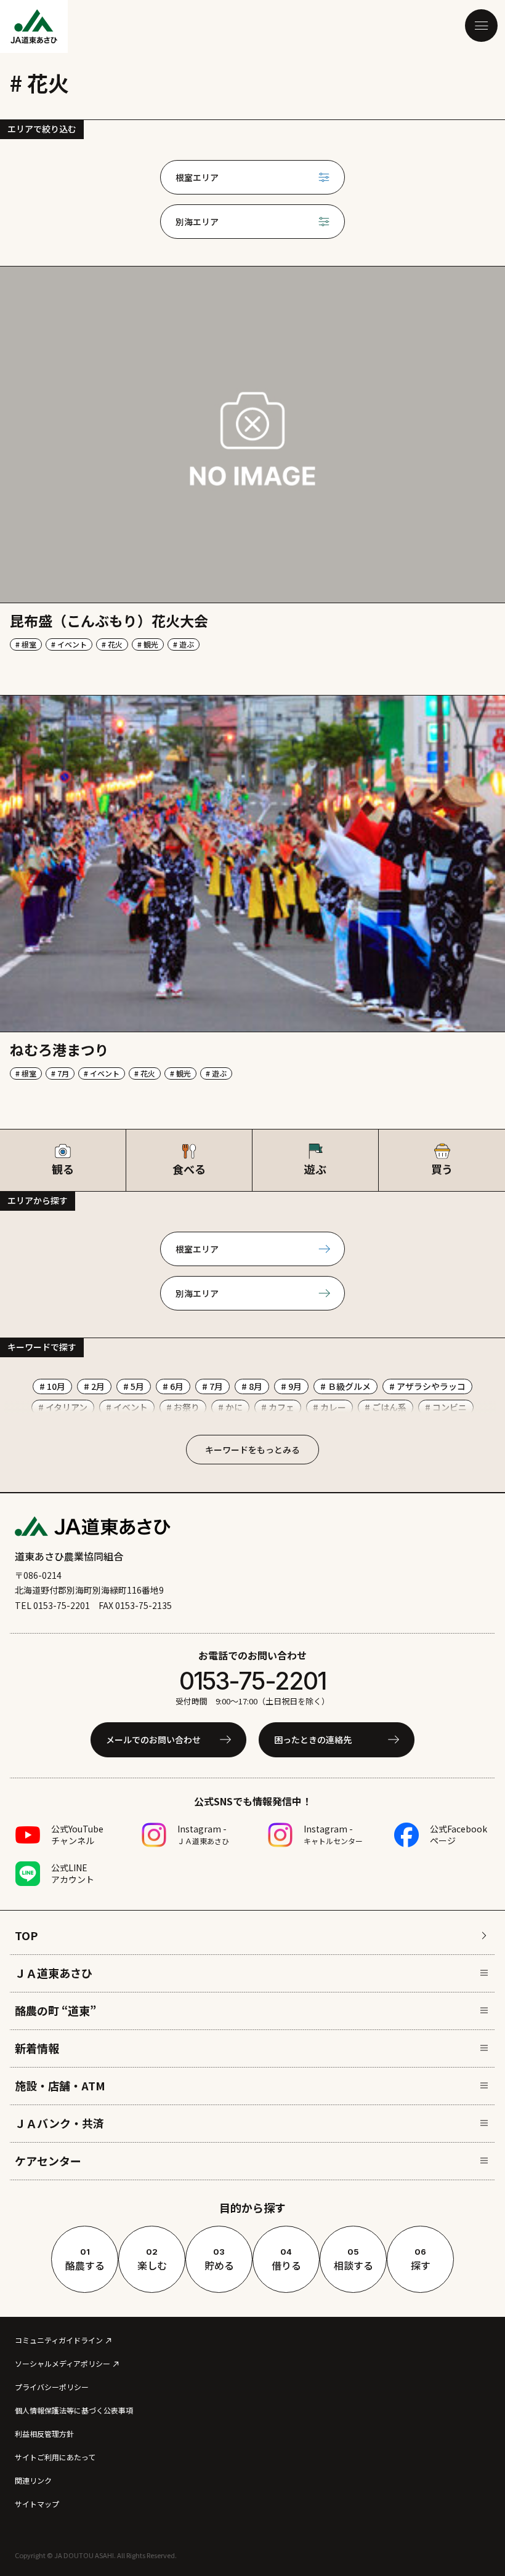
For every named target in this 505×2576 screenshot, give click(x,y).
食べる (189, 1169)
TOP (26, 1935)
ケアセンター (48, 2161)
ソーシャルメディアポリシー (63, 2363)
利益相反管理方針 (44, 2434)
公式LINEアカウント (73, 1873)
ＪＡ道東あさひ (54, 1973)
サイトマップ (37, 2504)
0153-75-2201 (252, 1681)
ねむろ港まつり (59, 1049)
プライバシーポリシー (52, 2387)
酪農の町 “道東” (55, 2010)
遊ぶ (315, 1169)
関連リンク (33, 2480)
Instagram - (203, 1834)
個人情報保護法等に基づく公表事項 (74, 2410)
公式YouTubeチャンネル (77, 1835)
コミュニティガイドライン (59, 2340)
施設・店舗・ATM (60, 2085)
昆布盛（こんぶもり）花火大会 (109, 620)
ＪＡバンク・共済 (59, 2123)
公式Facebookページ (459, 1835)
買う (442, 1169)
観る (63, 1169)
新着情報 (37, 2048)
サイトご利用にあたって (55, 2457)
